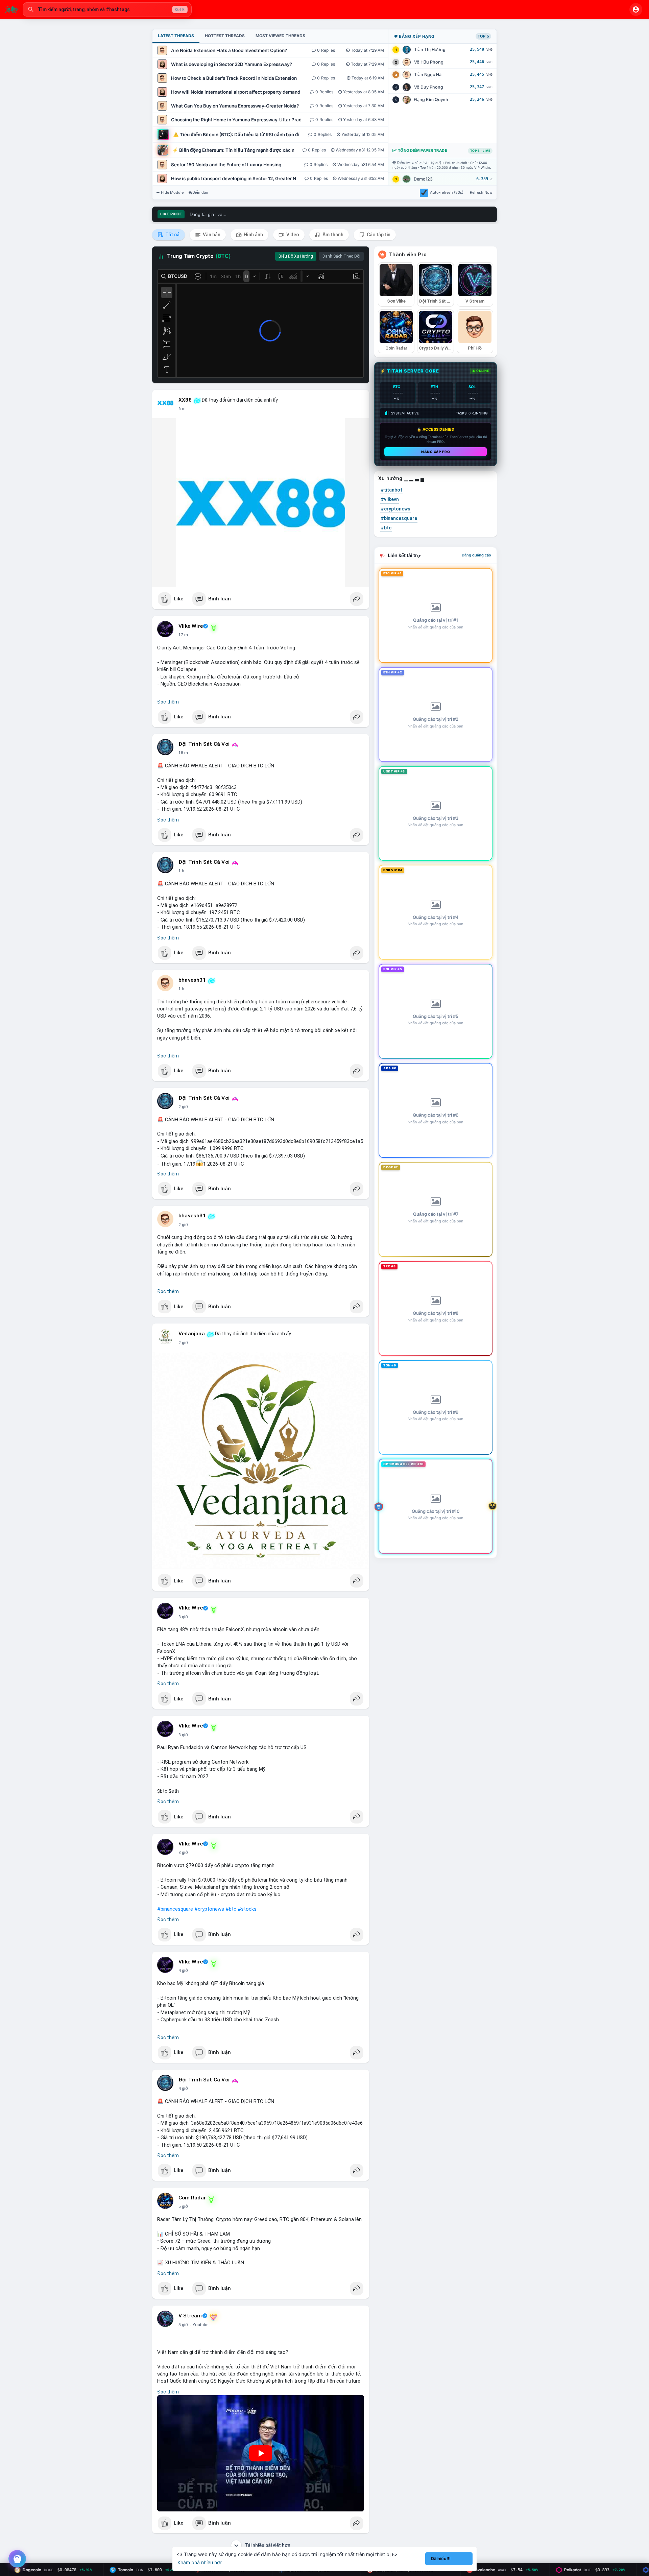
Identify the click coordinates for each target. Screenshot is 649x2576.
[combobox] (107, 9)
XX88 (185, 400)
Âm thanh (332, 235)
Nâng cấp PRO (436, 452)
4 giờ (183, 1971)
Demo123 (423, 179)
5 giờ (183, 2207)
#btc (231, 1909)
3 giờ (183, 1617)
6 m (182, 409)
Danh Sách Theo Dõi (341, 256)
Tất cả (172, 235)
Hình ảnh (253, 235)
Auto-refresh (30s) (447, 192)
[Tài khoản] (636, 9)
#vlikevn (390, 499)
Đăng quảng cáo (476, 555)
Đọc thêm (168, 702)
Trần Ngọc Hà (428, 75)
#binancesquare (175, 1909)
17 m (183, 635)
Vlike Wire (191, 626)
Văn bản (211, 235)
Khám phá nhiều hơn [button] (200, 2562)
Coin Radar (192, 2198)
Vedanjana (192, 1334)
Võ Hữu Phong (429, 62)
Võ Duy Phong (429, 87)
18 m (183, 753)
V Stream (190, 2316)
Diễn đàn (200, 192)
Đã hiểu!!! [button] (441, 2559)
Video (292, 235)
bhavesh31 (192, 980)
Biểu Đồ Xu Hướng (296, 256)
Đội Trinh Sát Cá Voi (204, 744)
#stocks (247, 1909)
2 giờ (183, 1107)
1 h (181, 871)
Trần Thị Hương (430, 50)
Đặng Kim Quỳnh (431, 100)
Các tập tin (378, 235)
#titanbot (391, 490)
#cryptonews (209, 1909)
